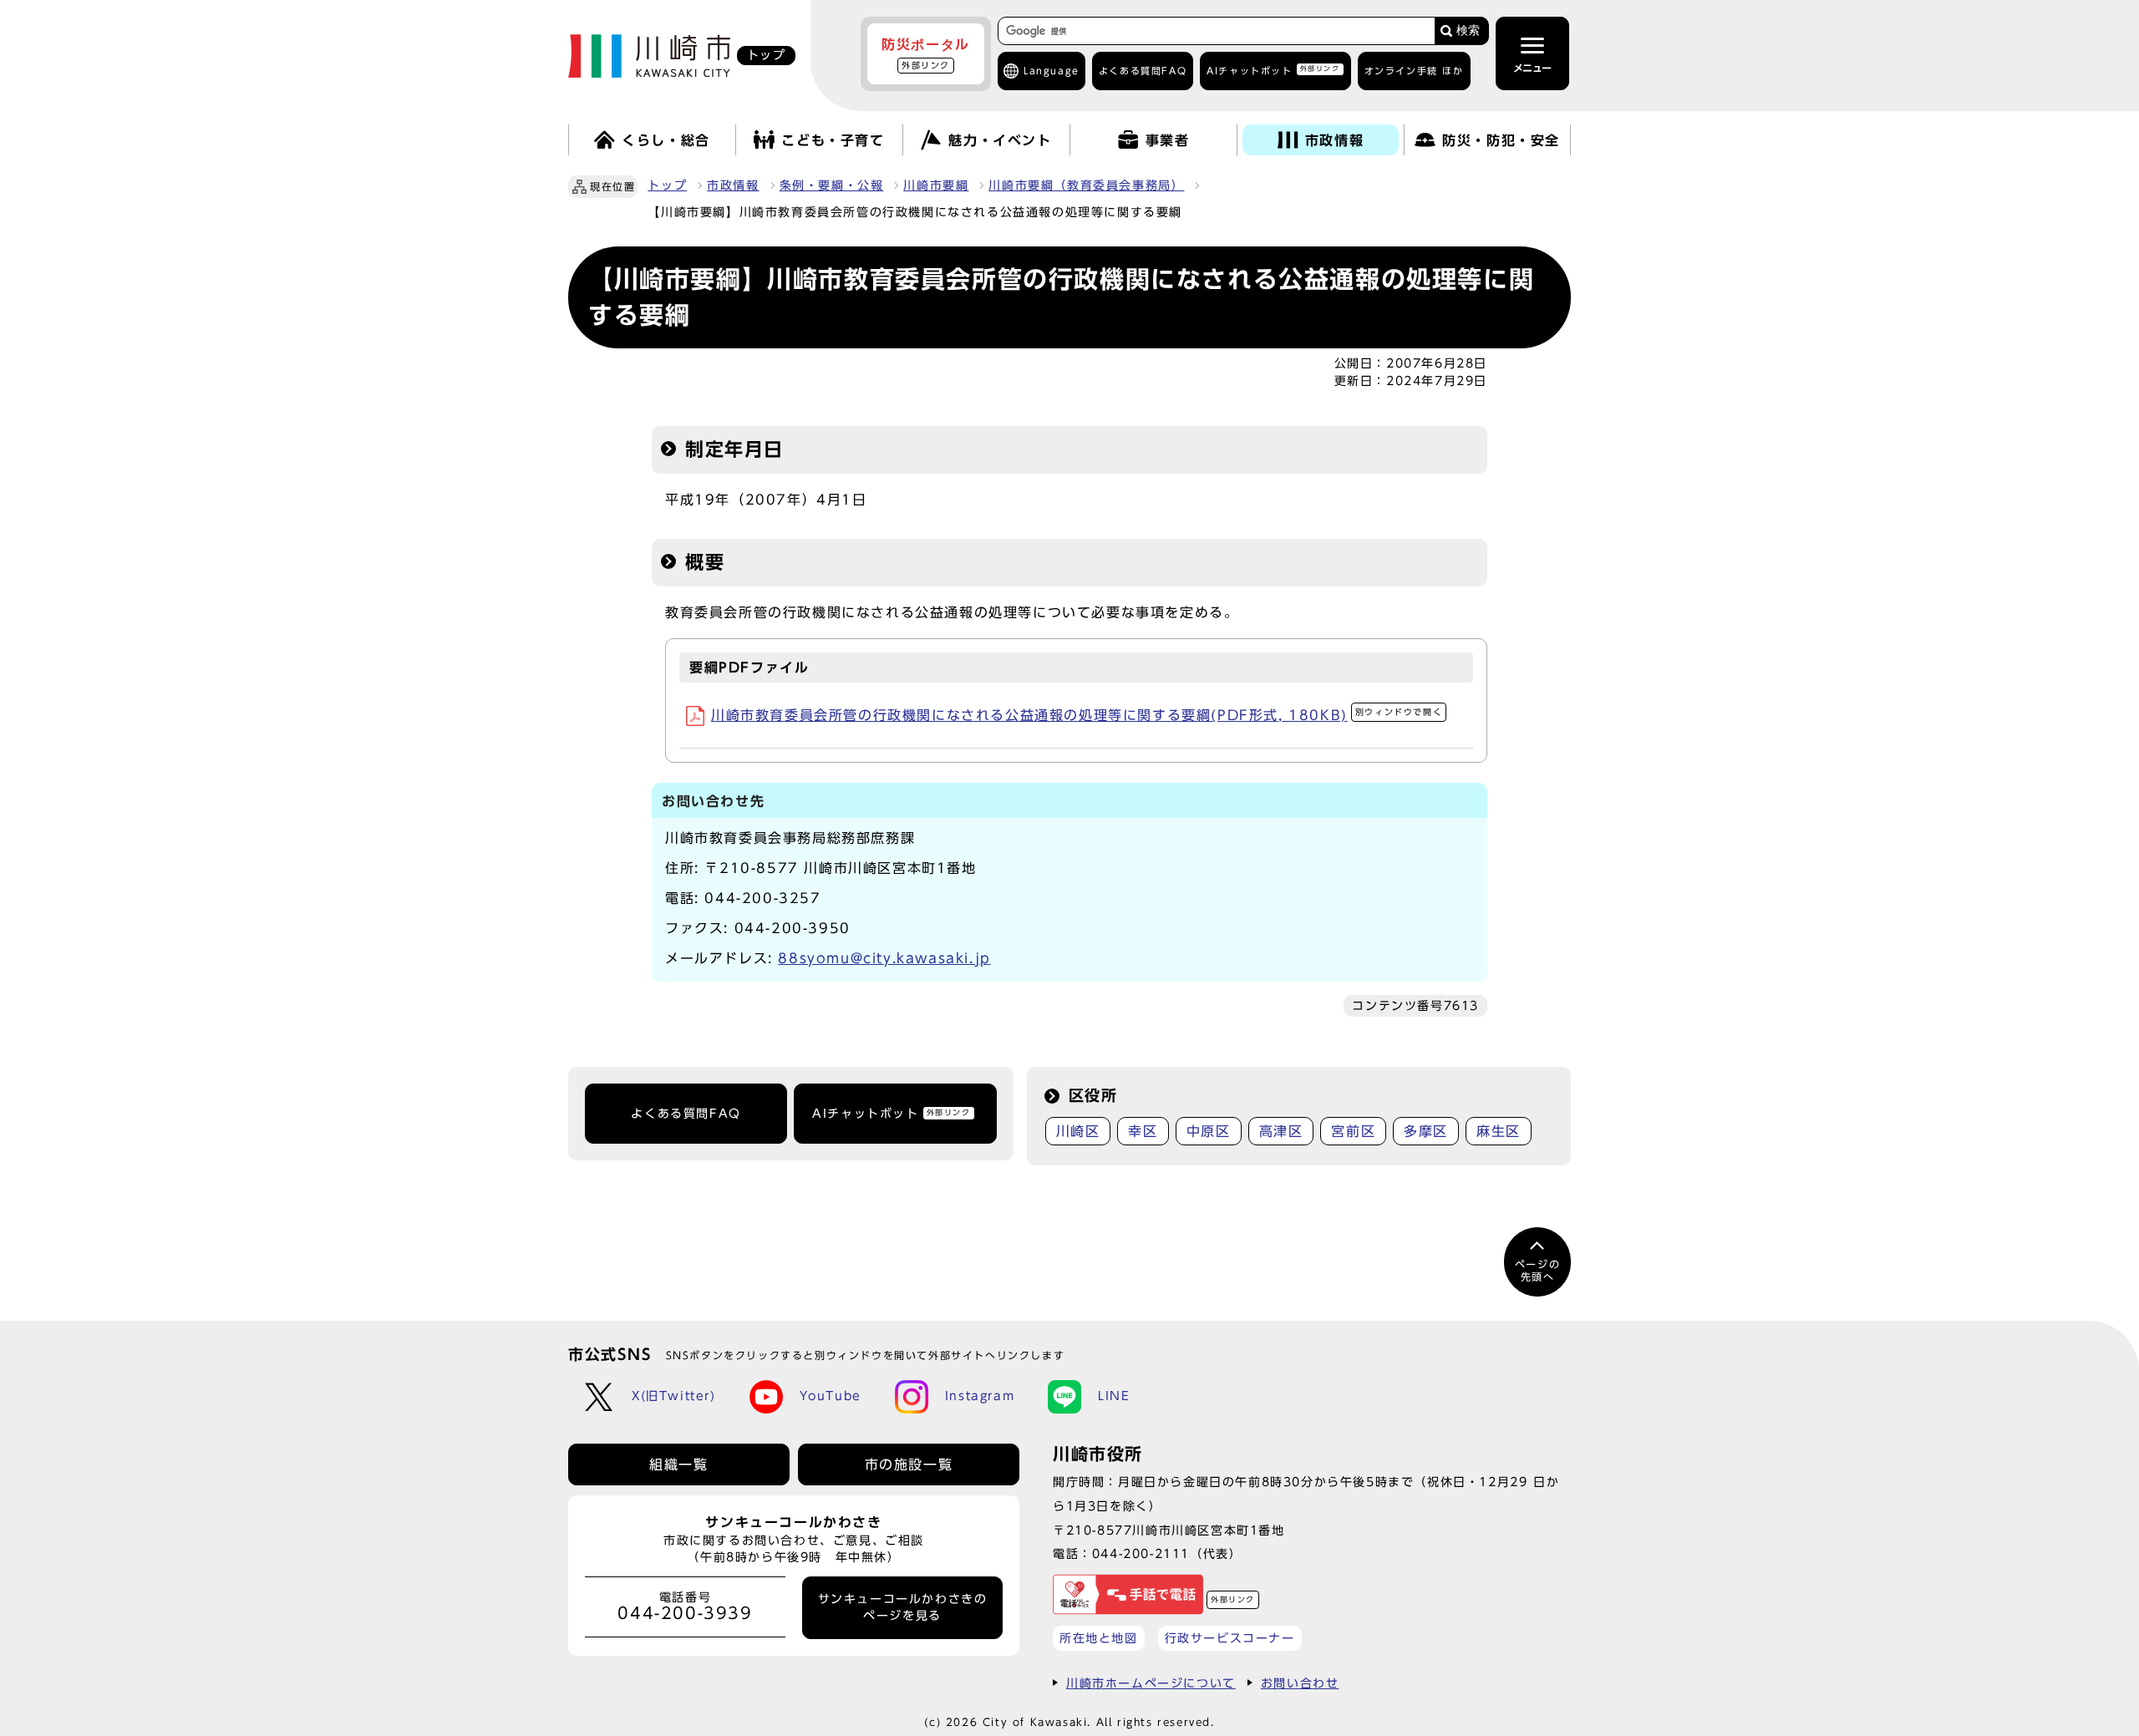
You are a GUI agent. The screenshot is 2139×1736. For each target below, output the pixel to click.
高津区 (1281, 1131)
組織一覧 (678, 1464)
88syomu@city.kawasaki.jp (884, 958)
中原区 (1209, 1131)
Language (1052, 71)
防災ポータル (926, 53)
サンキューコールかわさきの (903, 1607)
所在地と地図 (1099, 1638)
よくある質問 (1143, 71)
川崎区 (1078, 1131)
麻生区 (1499, 1131)
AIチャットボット (1273, 70)
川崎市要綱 (936, 185)
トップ (667, 185)
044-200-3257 (762, 898)
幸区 (1143, 1131)
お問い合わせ (1300, 1683)
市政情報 (733, 185)
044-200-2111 (1141, 1553)
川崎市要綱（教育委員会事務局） (1086, 185)
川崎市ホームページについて (1151, 1683)
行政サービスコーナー (1230, 1638)
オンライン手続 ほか (1414, 71)
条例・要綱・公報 (832, 185)
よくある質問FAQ (686, 1114)
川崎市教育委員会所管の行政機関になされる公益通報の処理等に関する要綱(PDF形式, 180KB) (1077, 715)
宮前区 (1353, 1131)
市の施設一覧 (909, 1464)
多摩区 (1426, 1131)
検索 (1468, 30)
